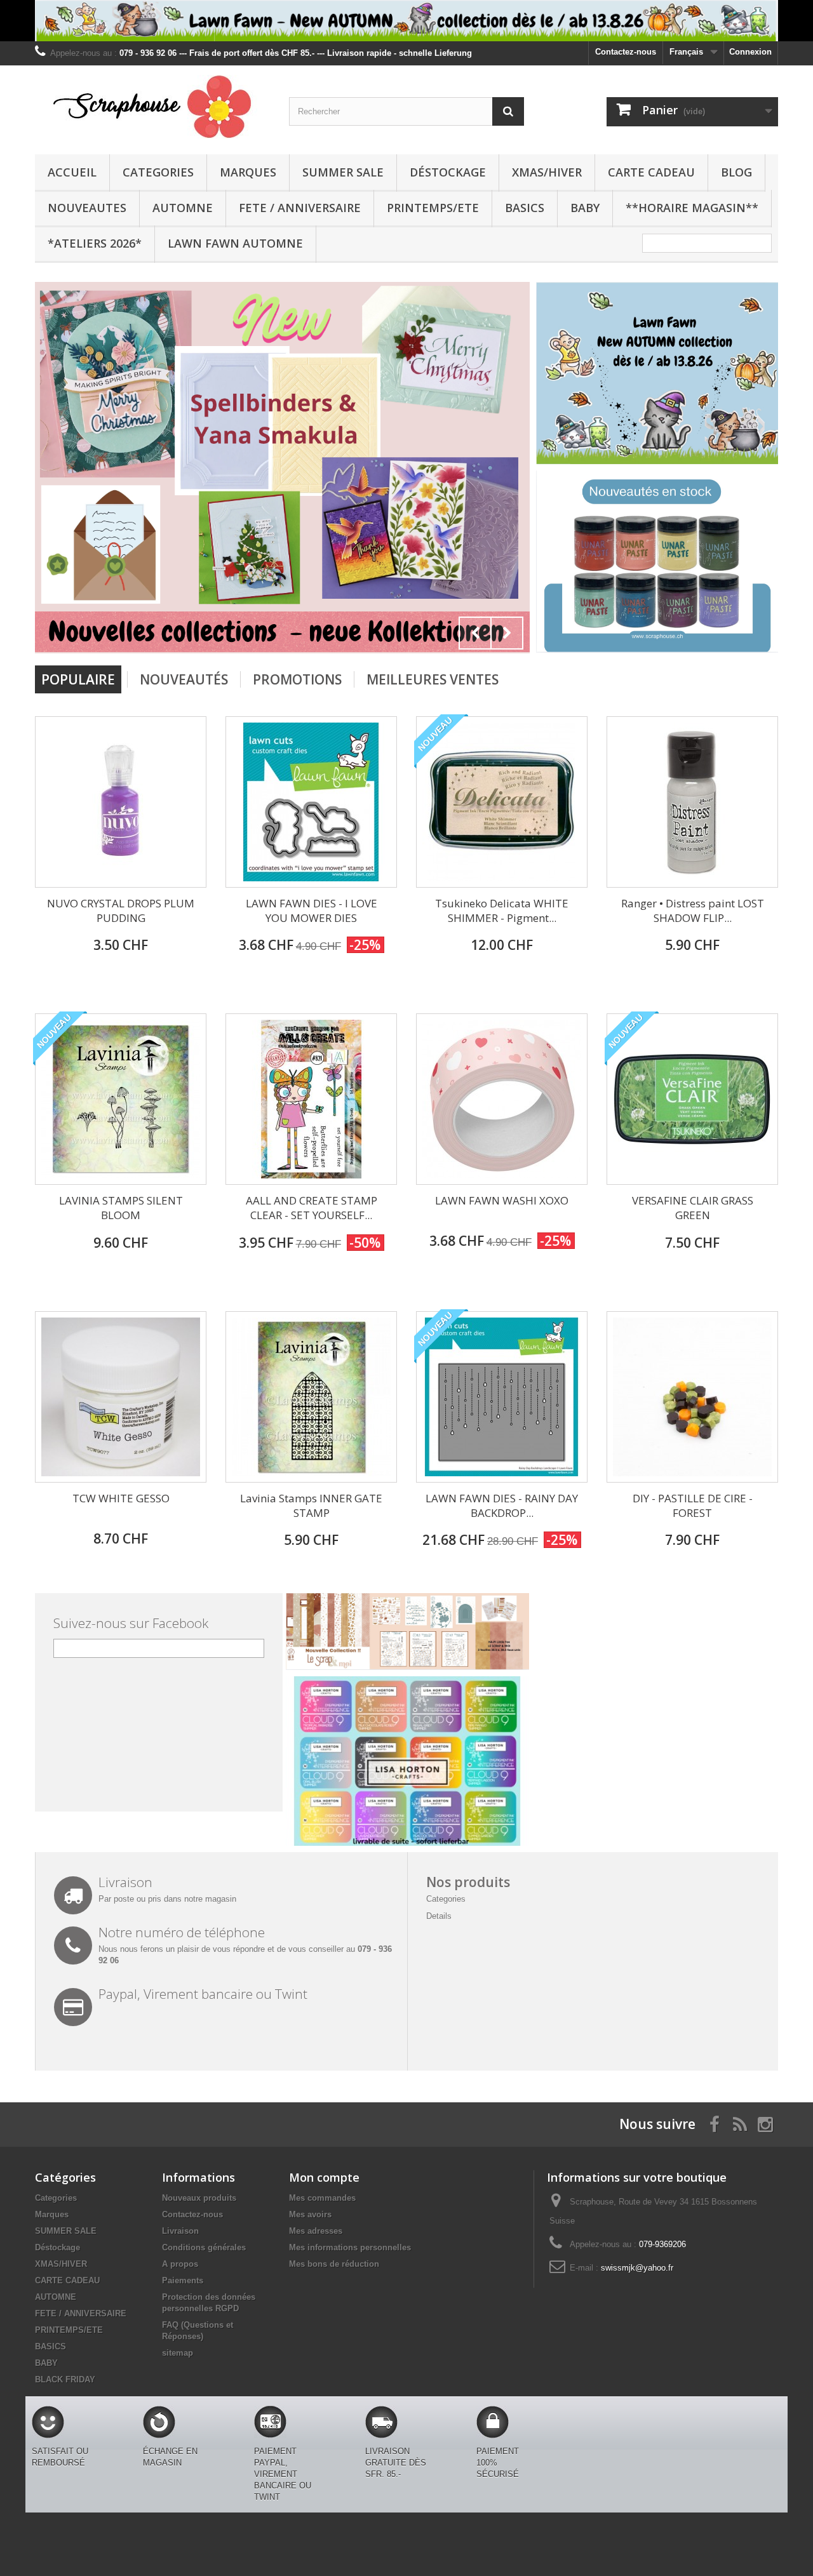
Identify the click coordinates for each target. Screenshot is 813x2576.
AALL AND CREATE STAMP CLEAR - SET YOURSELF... (312, 1208)
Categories (158, 172)
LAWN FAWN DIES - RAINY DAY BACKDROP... (502, 1505)
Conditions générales (204, 2247)
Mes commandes (322, 2198)
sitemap (178, 2353)
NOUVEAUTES (87, 208)
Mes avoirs (310, 2214)
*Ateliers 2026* (95, 243)
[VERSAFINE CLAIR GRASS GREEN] (692, 1099)
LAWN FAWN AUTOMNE (235, 243)
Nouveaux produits (199, 2198)
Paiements (183, 2280)
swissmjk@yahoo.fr (637, 2268)
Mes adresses (316, 2231)
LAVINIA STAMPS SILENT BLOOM (121, 1208)
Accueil (72, 172)
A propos (180, 2264)
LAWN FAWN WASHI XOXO (502, 1200)
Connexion (750, 52)
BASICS (525, 208)
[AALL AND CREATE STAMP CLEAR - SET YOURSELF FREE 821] (311, 1099)
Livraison (180, 2231)
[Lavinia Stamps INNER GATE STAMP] (311, 1397)
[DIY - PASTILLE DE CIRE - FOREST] (692, 1397)
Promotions (297, 679)
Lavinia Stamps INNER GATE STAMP (311, 1505)
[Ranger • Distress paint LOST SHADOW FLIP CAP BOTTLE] (692, 802)
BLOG (736, 172)
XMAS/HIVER (547, 172)
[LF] (406, 21)
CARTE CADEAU (651, 172)
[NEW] (657, 372)
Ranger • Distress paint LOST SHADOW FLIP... (693, 911)
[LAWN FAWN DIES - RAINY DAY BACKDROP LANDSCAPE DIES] (502, 1397)
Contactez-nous (626, 52)
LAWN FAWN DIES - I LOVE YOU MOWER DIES (312, 911)
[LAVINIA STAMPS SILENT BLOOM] (121, 1099)
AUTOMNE (183, 208)
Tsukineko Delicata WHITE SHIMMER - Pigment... (502, 911)
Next (507, 633)
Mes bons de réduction (334, 2264)
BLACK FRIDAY (65, 2379)
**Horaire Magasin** (692, 208)
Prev (475, 633)
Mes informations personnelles (350, 2247)
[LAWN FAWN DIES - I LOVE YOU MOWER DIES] (311, 802)
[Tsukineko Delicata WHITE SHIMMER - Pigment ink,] (502, 802)
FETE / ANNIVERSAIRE (300, 208)
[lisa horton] (407, 1760)
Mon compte (324, 2177)
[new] (282, 468)
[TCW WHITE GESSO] (121, 1397)
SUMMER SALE (343, 172)
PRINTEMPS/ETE (433, 208)
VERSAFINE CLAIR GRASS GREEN (693, 1208)
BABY (585, 208)
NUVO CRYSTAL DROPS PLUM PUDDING (121, 911)
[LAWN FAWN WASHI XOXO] (502, 1099)
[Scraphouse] (152, 107)
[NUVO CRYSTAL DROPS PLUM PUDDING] (121, 802)
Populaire (78, 679)
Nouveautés (184, 679)
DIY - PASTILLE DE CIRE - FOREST (693, 1505)
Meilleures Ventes (433, 679)
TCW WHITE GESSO (121, 1498)
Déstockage (448, 172)
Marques (248, 172)
